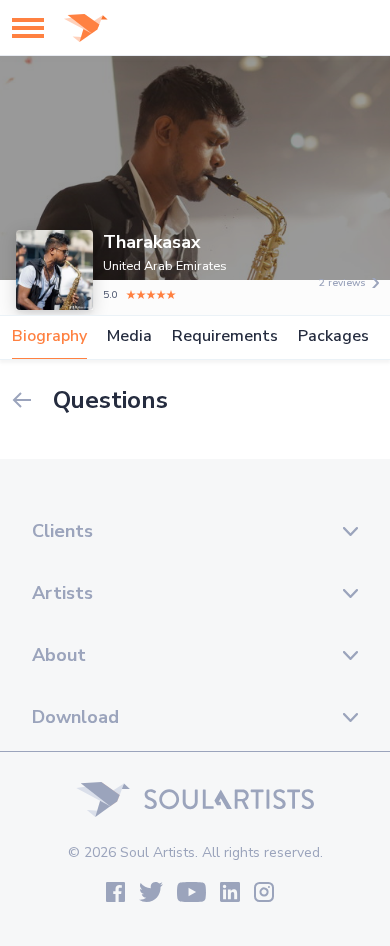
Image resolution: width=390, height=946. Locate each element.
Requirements (225, 336)
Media (129, 336)
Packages (333, 336)
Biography (49, 336)
